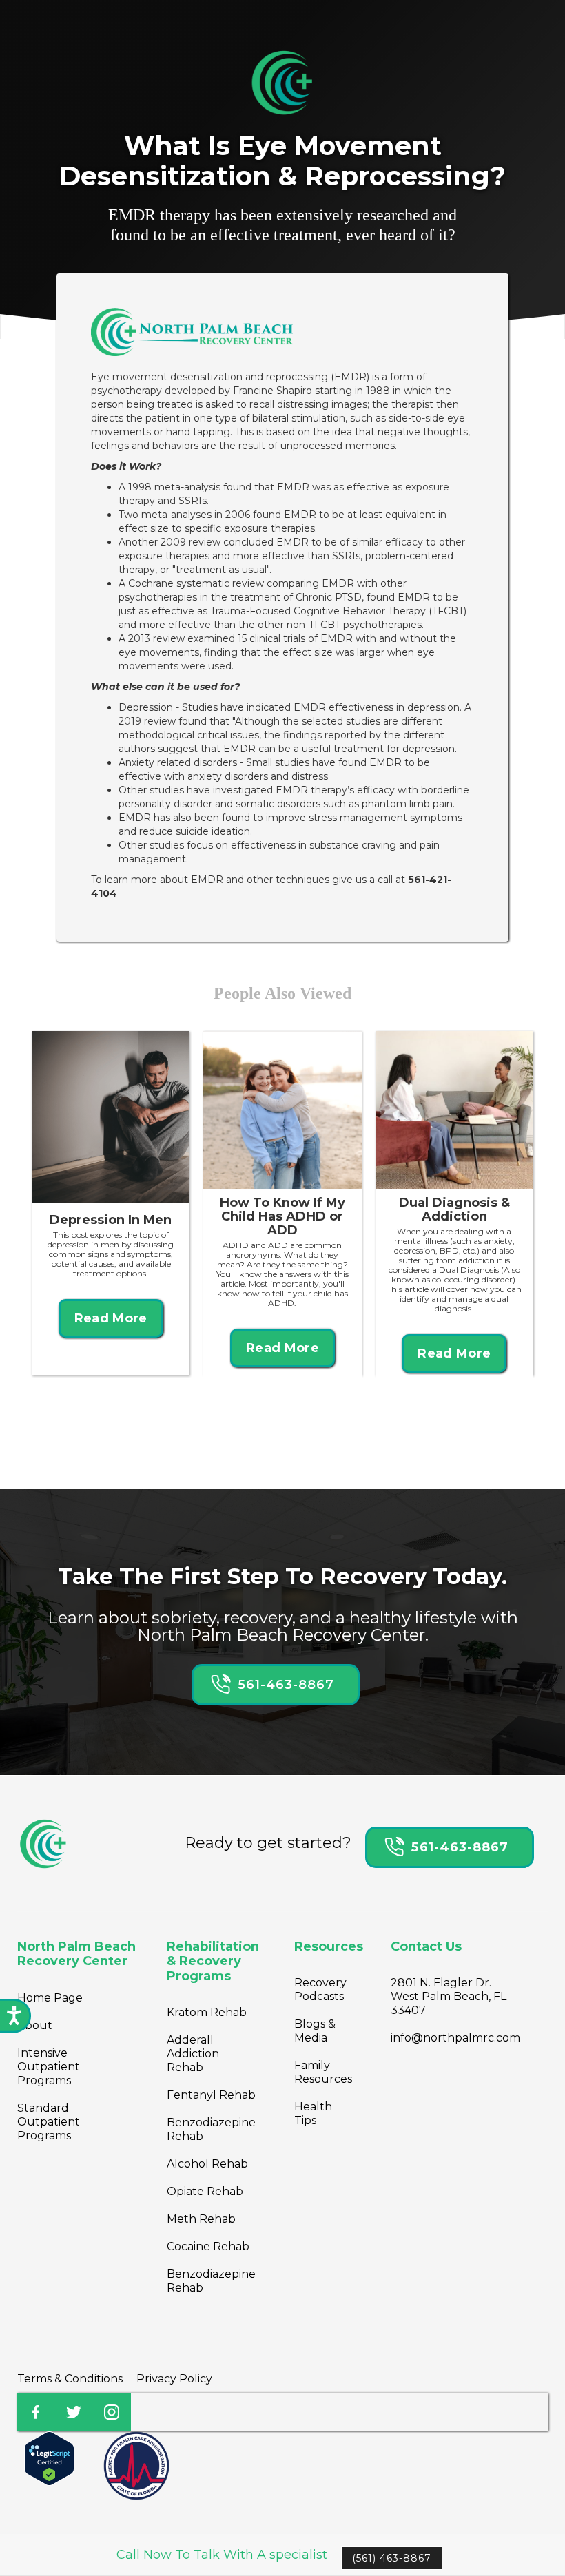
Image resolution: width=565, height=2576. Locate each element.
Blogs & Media (315, 2031)
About (35, 2025)
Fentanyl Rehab (211, 2095)
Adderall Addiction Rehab (193, 2054)
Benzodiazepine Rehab (211, 2129)
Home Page (50, 1998)
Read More (111, 1318)
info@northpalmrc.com (455, 2038)
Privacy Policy (174, 2379)
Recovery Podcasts (320, 1990)
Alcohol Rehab (207, 2164)
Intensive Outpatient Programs (49, 2067)
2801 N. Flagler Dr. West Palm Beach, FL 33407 (449, 1996)
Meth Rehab (201, 2219)
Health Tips (313, 2113)
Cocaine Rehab (208, 2246)
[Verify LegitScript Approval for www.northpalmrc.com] (49, 2458)
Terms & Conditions (70, 2379)
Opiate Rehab (205, 2191)
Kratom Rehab (207, 2012)
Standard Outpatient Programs (49, 2122)
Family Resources (323, 2072)
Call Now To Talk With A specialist (222, 2555)
